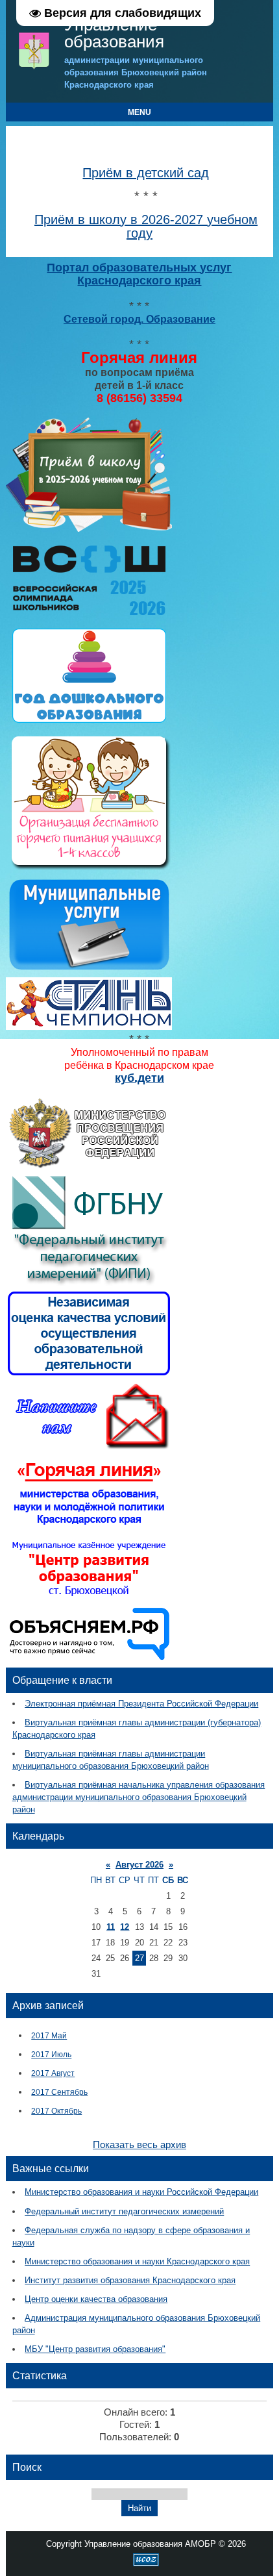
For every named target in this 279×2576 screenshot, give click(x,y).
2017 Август (53, 2073)
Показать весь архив (139, 2145)
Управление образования (114, 33)
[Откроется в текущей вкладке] (89, 530)
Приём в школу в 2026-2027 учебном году (146, 226)
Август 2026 (139, 1865)
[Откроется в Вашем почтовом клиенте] (89, 1448)
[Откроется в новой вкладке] (89, 1166)
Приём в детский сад (146, 173)
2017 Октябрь (56, 2111)
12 (125, 1927)
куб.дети (139, 1078)
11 (111, 1927)
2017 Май (49, 2035)
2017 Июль (51, 2054)
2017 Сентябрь (59, 2092)
